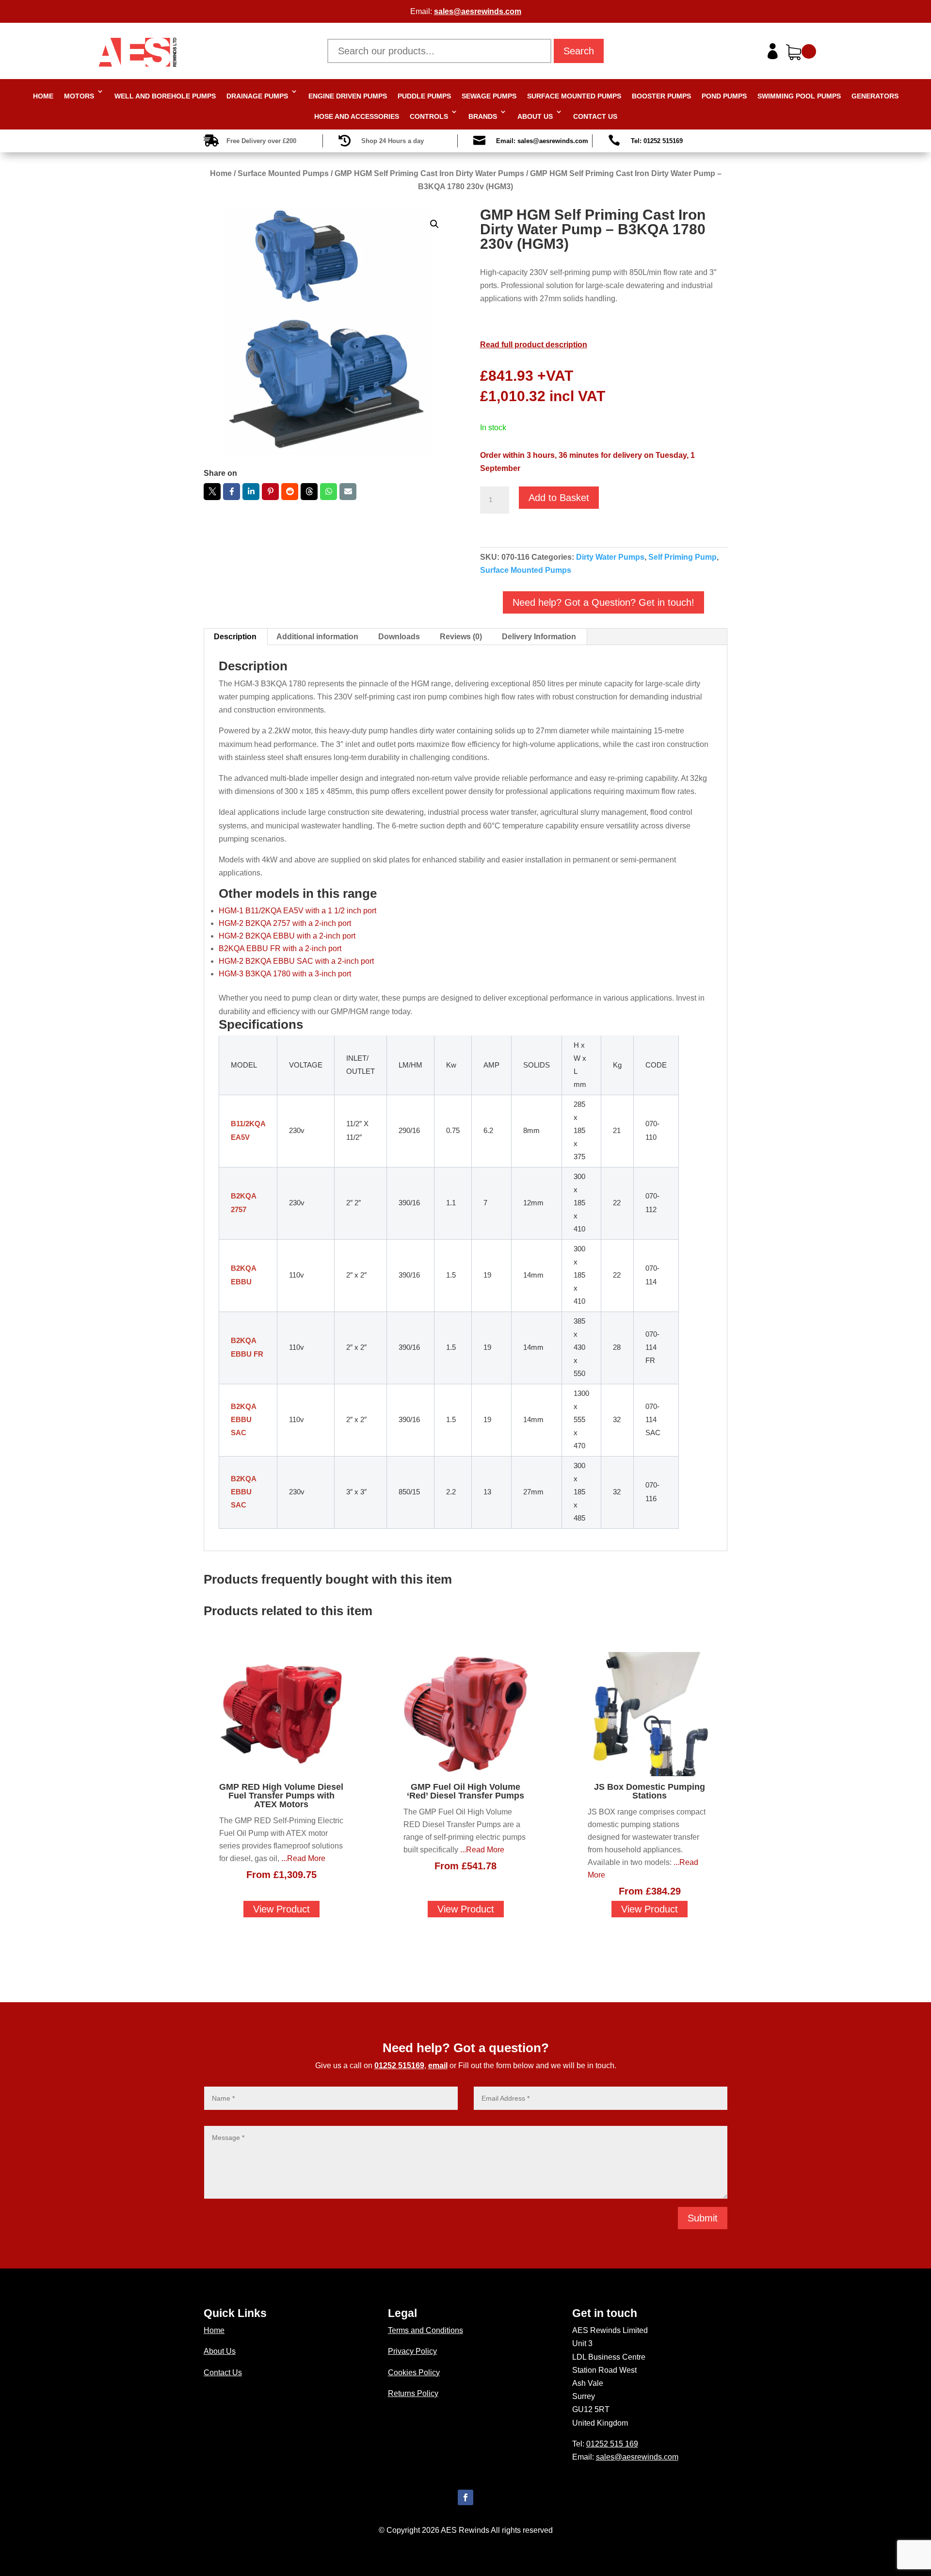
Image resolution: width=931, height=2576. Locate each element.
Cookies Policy (414, 2373)
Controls (429, 116)
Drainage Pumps (257, 96)
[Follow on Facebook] (465, 2497)
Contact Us (595, 116)
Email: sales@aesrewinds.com (542, 141)
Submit (703, 2218)
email (438, 2066)
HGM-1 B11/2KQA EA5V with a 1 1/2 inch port (297, 911)
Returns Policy (413, 2393)
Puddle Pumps (424, 96)
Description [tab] (235, 637)
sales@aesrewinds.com (478, 11)
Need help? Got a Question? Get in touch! (603, 602)
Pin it (270, 492)
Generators (875, 96)
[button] (434, 224)
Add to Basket (559, 498)
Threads (309, 492)
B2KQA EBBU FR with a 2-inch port (280, 948)
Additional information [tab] (317, 637)
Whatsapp (329, 492)
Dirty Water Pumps (610, 557)
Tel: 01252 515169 (657, 141)
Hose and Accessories (357, 116)
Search (579, 51)
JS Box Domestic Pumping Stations (650, 1791)
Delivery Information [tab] (539, 637)
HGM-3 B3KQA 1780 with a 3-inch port (285, 974)
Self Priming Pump (682, 557)
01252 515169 (399, 2066)
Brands (483, 116)
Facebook (232, 492)
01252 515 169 (612, 2444)
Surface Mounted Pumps (574, 96)
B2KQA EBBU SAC (243, 1420)
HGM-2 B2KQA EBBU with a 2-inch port (287, 936)
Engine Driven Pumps (348, 96)
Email (348, 492)
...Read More (303, 1858)
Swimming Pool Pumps (799, 96)
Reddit (290, 492)
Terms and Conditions (425, 2330)
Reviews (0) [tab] (461, 637)
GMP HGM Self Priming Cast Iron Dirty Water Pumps (429, 173)
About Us (535, 116)
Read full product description (534, 345)
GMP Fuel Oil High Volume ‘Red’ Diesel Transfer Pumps (465, 1791)
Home (43, 96)
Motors (79, 96)
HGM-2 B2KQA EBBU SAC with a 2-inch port (296, 961)
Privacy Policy (412, 2351)
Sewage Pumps (489, 96)
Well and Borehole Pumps (165, 96)
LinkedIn (251, 492)
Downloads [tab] (399, 637)
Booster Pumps (661, 96)
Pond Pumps (724, 96)
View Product (281, 1909)
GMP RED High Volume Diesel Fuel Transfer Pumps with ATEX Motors (281, 1796)
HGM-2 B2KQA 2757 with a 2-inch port (285, 923)
